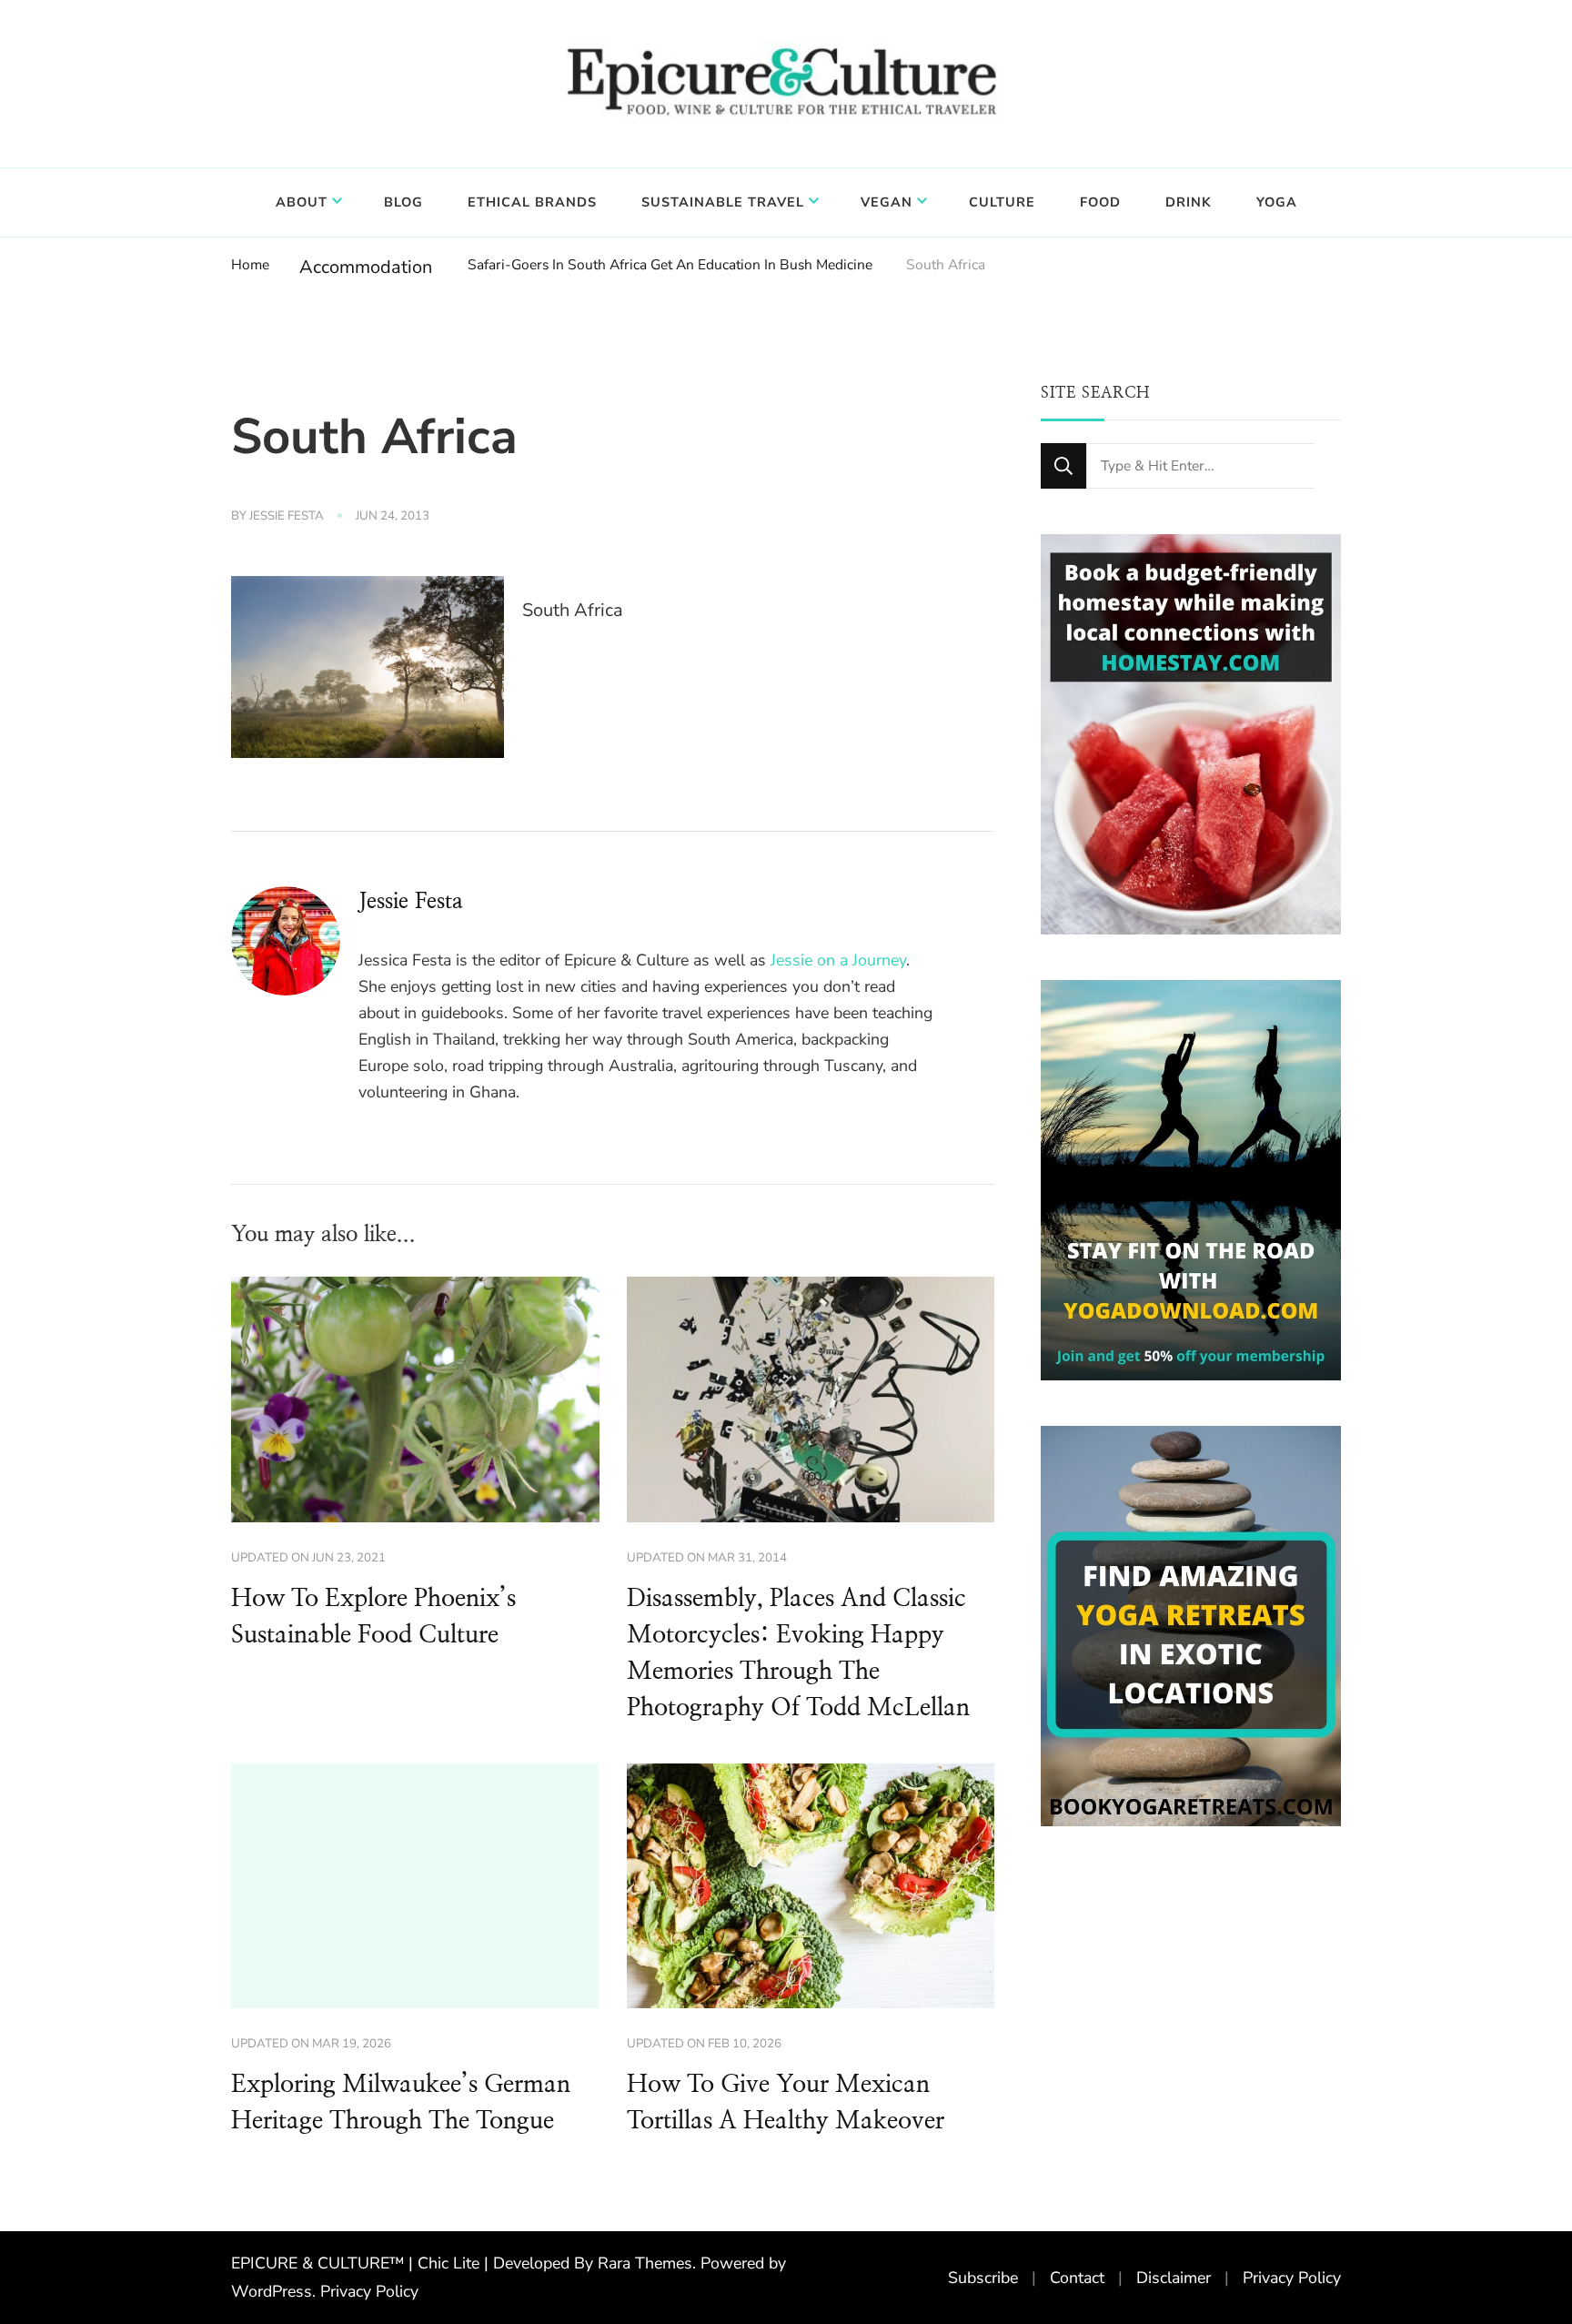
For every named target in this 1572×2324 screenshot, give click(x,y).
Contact (1077, 2278)
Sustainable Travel (723, 202)
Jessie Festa (287, 516)
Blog (403, 202)
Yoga (1277, 202)
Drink (1189, 202)
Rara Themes (645, 2263)
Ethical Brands (532, 202)
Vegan (887, 202)
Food (1100, 202)
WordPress (272, 2291)
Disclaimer (1174, 2278)
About (302, 202)
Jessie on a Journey (838, 960)
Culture (1002, 202)
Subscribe (983, 2278)
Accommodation (366, 267)
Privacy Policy (369, 2291)
